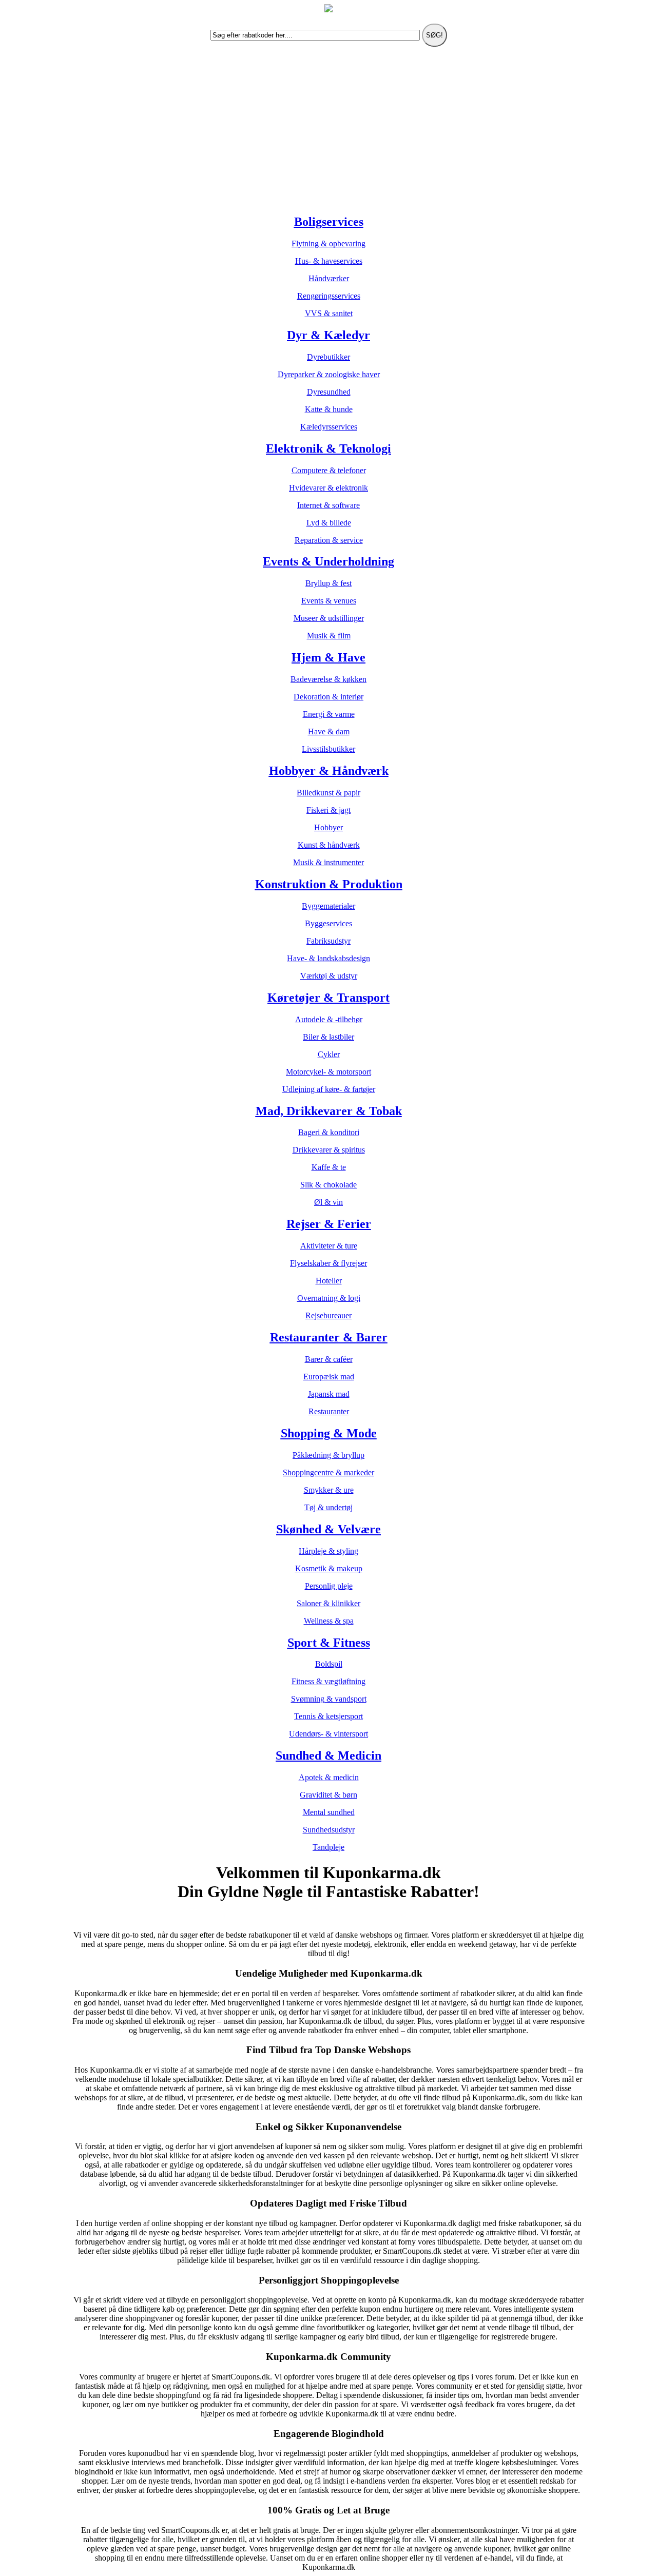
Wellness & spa (329, 1621)
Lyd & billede (329, 523)
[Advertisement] (328, 133)
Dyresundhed (329, 392)
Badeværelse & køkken (328, 679)
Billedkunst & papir (328, 793)
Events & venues (329, 601)
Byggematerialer (328, 906)
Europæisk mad (329, 1377)
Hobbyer (328, 827)
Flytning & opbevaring (328, 243)
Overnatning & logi (329, 1298)
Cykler (329, 1054)
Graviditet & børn (328, 1795)
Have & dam (329, 731)
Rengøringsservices (329, 296)
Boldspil (329, 1664)
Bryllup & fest (328, 583)
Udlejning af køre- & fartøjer (329, 1089)
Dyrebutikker (328, 357)
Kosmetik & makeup (329, 1568)
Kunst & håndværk (329, 845)
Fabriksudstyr (328, 941)
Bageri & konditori (329, 1132)
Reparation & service (329, 540)
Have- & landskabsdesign (328, 958)
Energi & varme (329, 714)
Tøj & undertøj (328, 1507)
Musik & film (329, 636)
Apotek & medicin (329, 1777)
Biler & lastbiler (328, 1037)
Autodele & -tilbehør (329, 1019)
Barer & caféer (329, 1359)
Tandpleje (328, 1847)
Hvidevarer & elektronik (328, 488)
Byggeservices (328, 923)
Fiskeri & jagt (328, 810)
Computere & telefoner (329, 470)
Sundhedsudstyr (329, 1830)
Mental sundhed (329, 1812)
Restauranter (329, 1411)
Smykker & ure (329, 1490)
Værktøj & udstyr (329, 976)
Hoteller (329, 1281)
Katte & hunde (329, 409)
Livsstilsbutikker (328, 749)
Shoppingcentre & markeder (328, 1472)
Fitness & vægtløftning (328, 1681)
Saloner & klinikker (328, 1603)
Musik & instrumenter (328, 862)
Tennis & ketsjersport (328, 1716)
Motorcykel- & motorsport (328, 1072)
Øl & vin (328, 1202)
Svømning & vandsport (329, 1699)
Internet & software (328, 505)
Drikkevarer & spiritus (329, 1150)
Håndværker (329, 278)
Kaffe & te (329, 1167)
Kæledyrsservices (329, 427)
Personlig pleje (329, 1586)
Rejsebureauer (328, 1315)
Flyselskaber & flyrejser (328, 1263)
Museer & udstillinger (329, 618)
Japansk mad (329, 1394)
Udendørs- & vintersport (328, 1734)
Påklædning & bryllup (328, 1455)
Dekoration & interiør (328, 697)
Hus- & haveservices (329, 261)
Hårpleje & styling (328, 1551)
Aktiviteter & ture (329, 1246)
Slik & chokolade (328, 1185)
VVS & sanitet (329, 313)
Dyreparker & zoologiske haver (329, 374)
